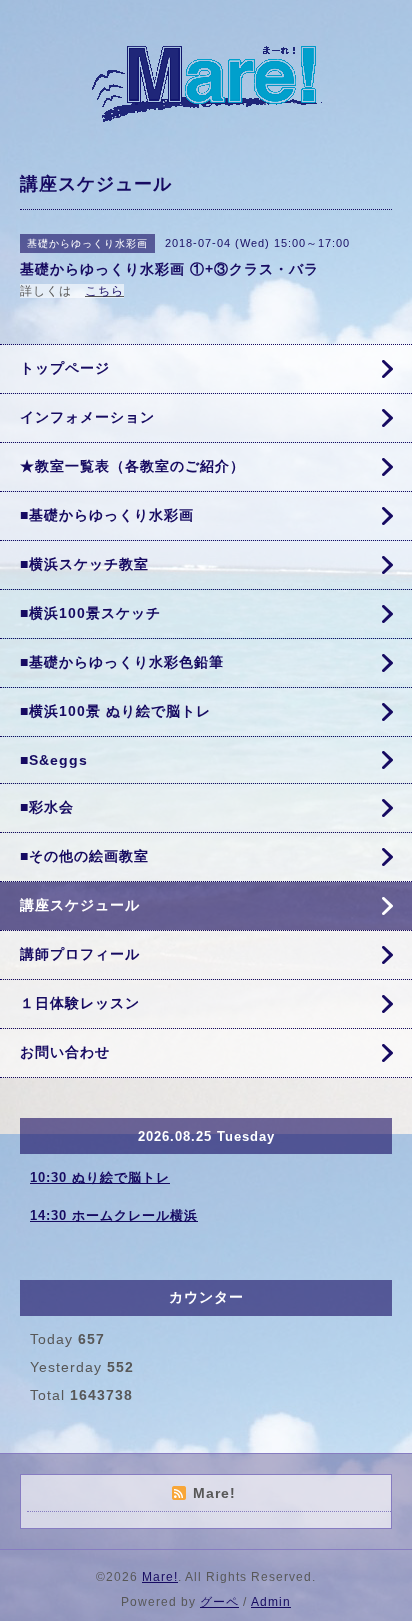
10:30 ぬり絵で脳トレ (100, 1177)
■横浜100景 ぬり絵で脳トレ (115, 711)
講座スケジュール (80, 905)
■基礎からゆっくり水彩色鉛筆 (122, 662)
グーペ (219, 1602)
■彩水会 (47, 807)
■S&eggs (54, 760)
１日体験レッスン (80, 1003)
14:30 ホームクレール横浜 (114, 1215)
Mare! (160, 1577)
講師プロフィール (80, 954)
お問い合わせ (65, 1052)
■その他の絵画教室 (84, 856)
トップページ (65, 368)
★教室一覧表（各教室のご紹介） (132, 466)
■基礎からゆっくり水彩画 (107, 515)
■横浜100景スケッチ (90, 613)
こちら (104, 291)
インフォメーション (87, 417)
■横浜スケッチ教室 (84, 564)
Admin (271, 1602)
